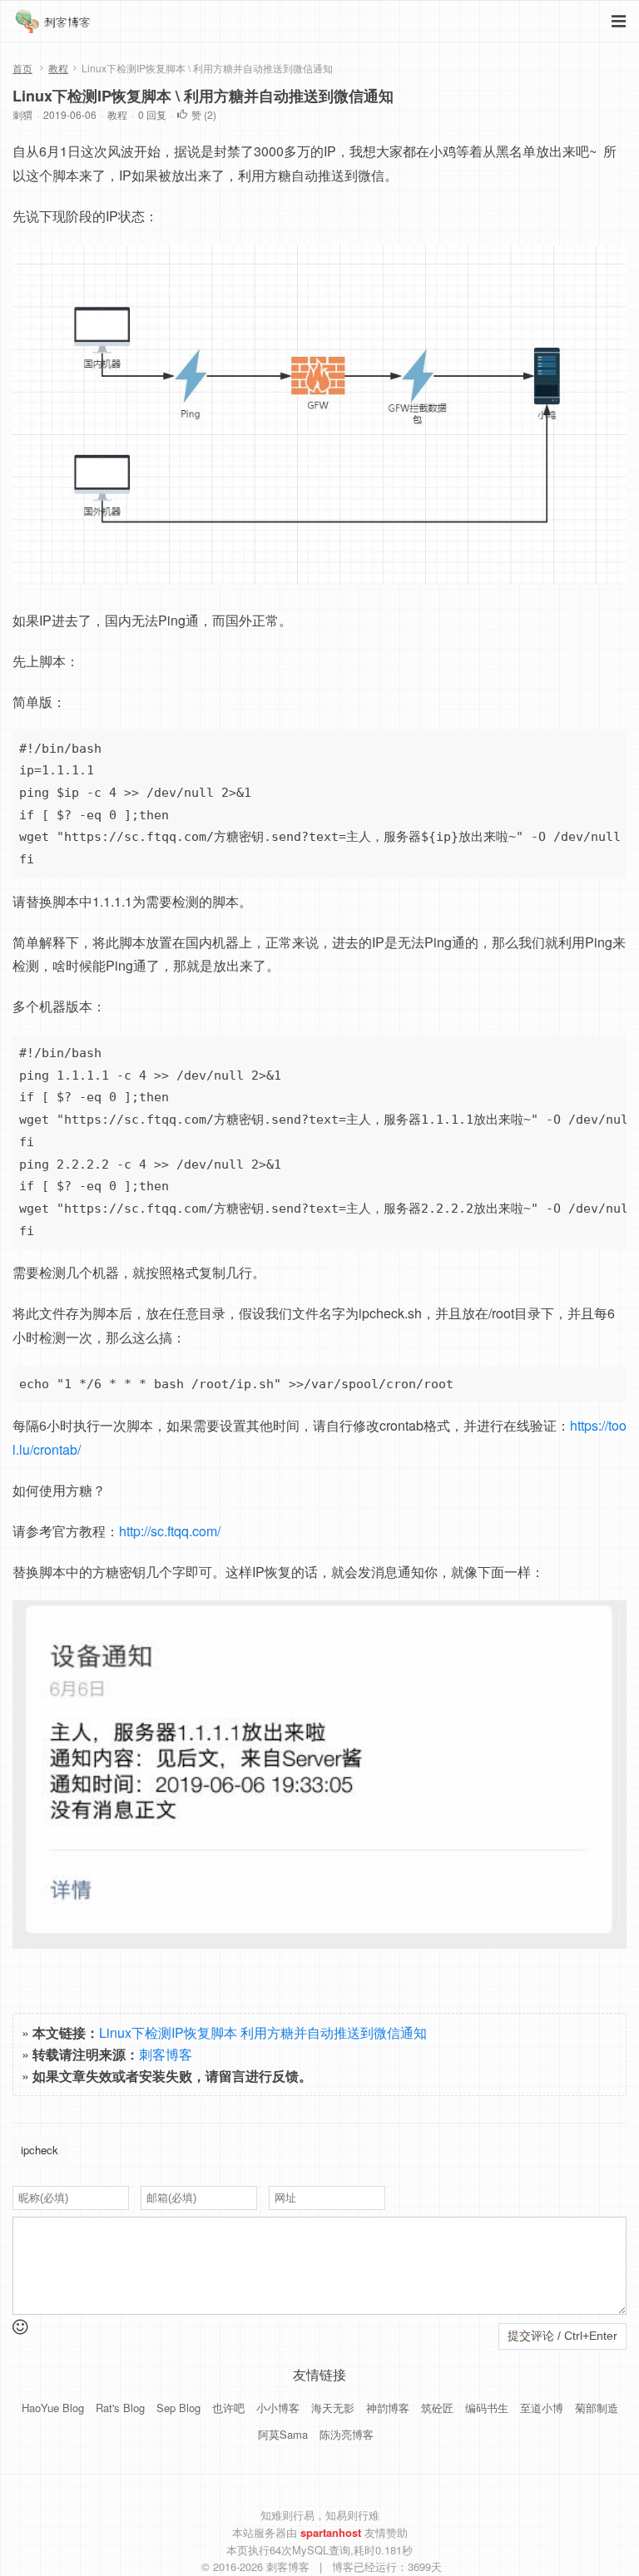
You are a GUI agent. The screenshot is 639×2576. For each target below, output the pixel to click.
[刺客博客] (55, 25)
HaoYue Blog (53, 2408)
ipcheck (40, 2150)
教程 (58, 68)
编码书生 (487, 2408)
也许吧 (228, 2408)
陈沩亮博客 (347, 2434)
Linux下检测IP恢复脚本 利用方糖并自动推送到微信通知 (263, 2032)
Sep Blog (178, 2408)
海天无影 (333, 2408)
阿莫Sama (283, 2434)
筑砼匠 (437, 2408)
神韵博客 (388, 2408)
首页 (22, 68)
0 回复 (152, 114)
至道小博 (542, 2408)
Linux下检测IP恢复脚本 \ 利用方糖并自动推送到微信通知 (203, 96)
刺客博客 (166, 2054)
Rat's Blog (120, 2408)
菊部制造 (597, 2408)
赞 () (204, 114)
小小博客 (278, 2408)
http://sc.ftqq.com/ (170, 1531)
